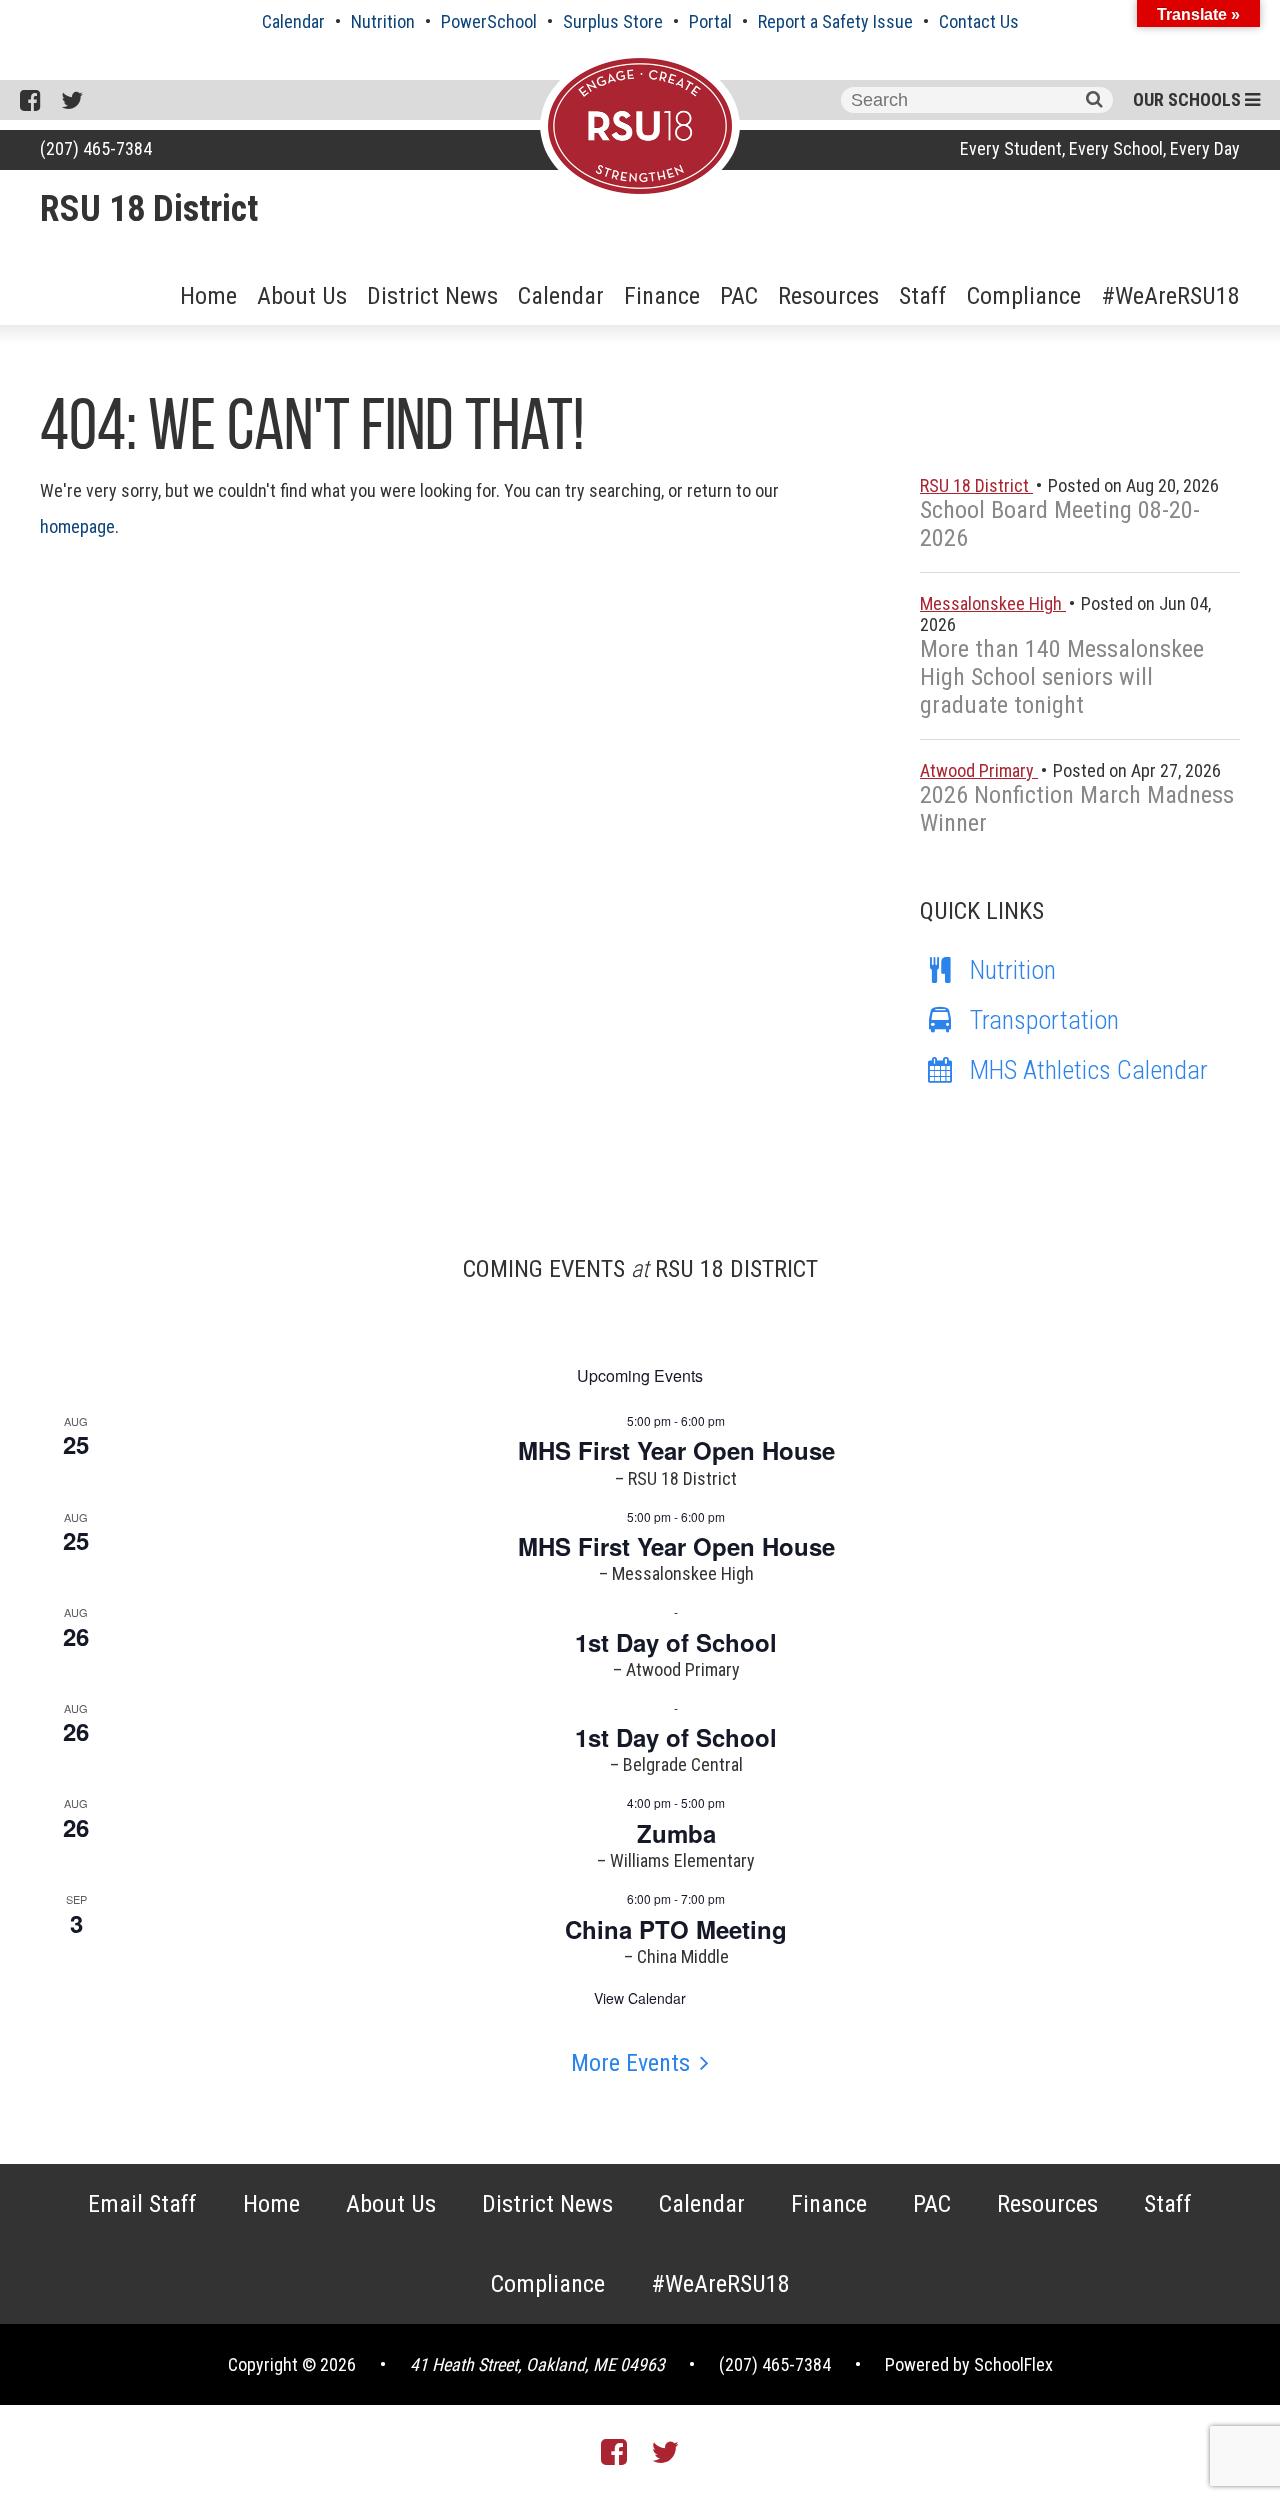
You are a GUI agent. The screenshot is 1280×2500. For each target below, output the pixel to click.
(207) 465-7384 (96, 148)
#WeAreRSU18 (1170, 296)
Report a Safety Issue (835, 21)
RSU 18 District (149, 209)
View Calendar (640, 1998)
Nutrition (383, 21)
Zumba (676, 1833)
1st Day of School (676, 1642)
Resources (828, 296)
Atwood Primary (979, 770)
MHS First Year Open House (676, 1450)
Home (208, 296)
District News (432, 296)
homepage (77, 526)
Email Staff (142, 2204)
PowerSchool (489, 21)
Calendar (293, 21)
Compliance (1024, 296)
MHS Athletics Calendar (1089, 1070)
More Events (630, 2063)
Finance (662, 296)
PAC (739, 296)
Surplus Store (613, 21)
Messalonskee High (993, 603)
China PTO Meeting (676, 1929)
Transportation (1044, 1020)
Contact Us (979, 21)
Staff (923, 296)
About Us (302, 296)
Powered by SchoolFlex (969, 2364)
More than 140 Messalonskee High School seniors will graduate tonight (1062, 677)
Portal (710, 21)
